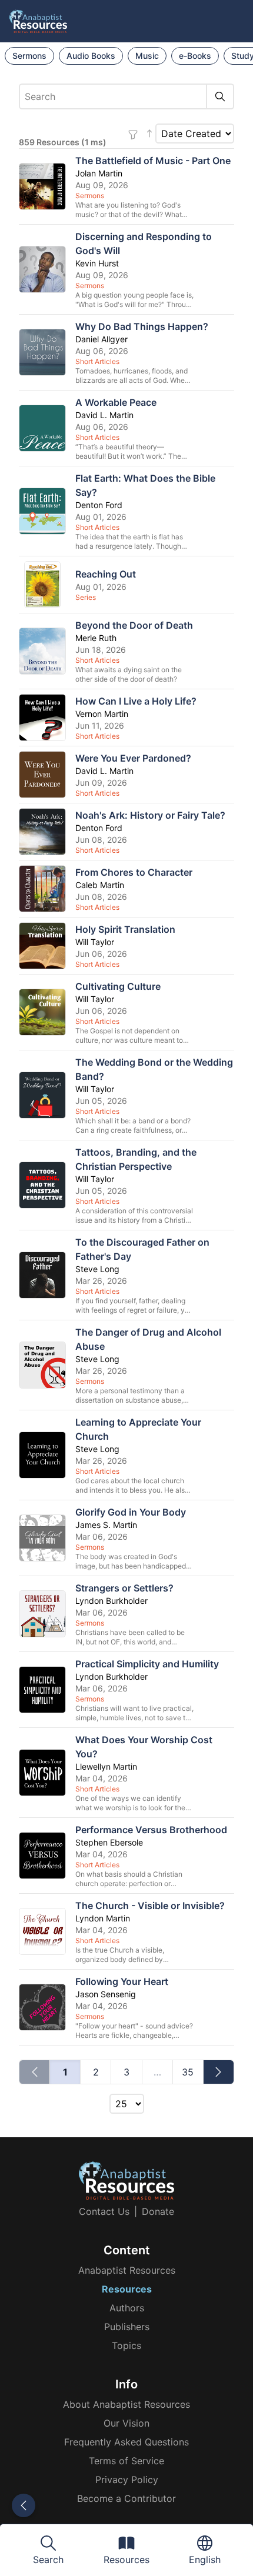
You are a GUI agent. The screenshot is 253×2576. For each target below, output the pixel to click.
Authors (127, 2308)
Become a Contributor (126, 2498)
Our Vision (126, 2423)
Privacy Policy (127, 2480)
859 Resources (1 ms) (63, 142)
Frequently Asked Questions (126, 2442)
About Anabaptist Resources (126, 2404)
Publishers (127, 2327)
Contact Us (104, 2211)
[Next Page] (219, 2072)
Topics (126, 2345)
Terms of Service (126, 2461)
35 (188, 2072)
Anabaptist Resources (127, 2270)
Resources (127, 2289)
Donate (158, 2211)
